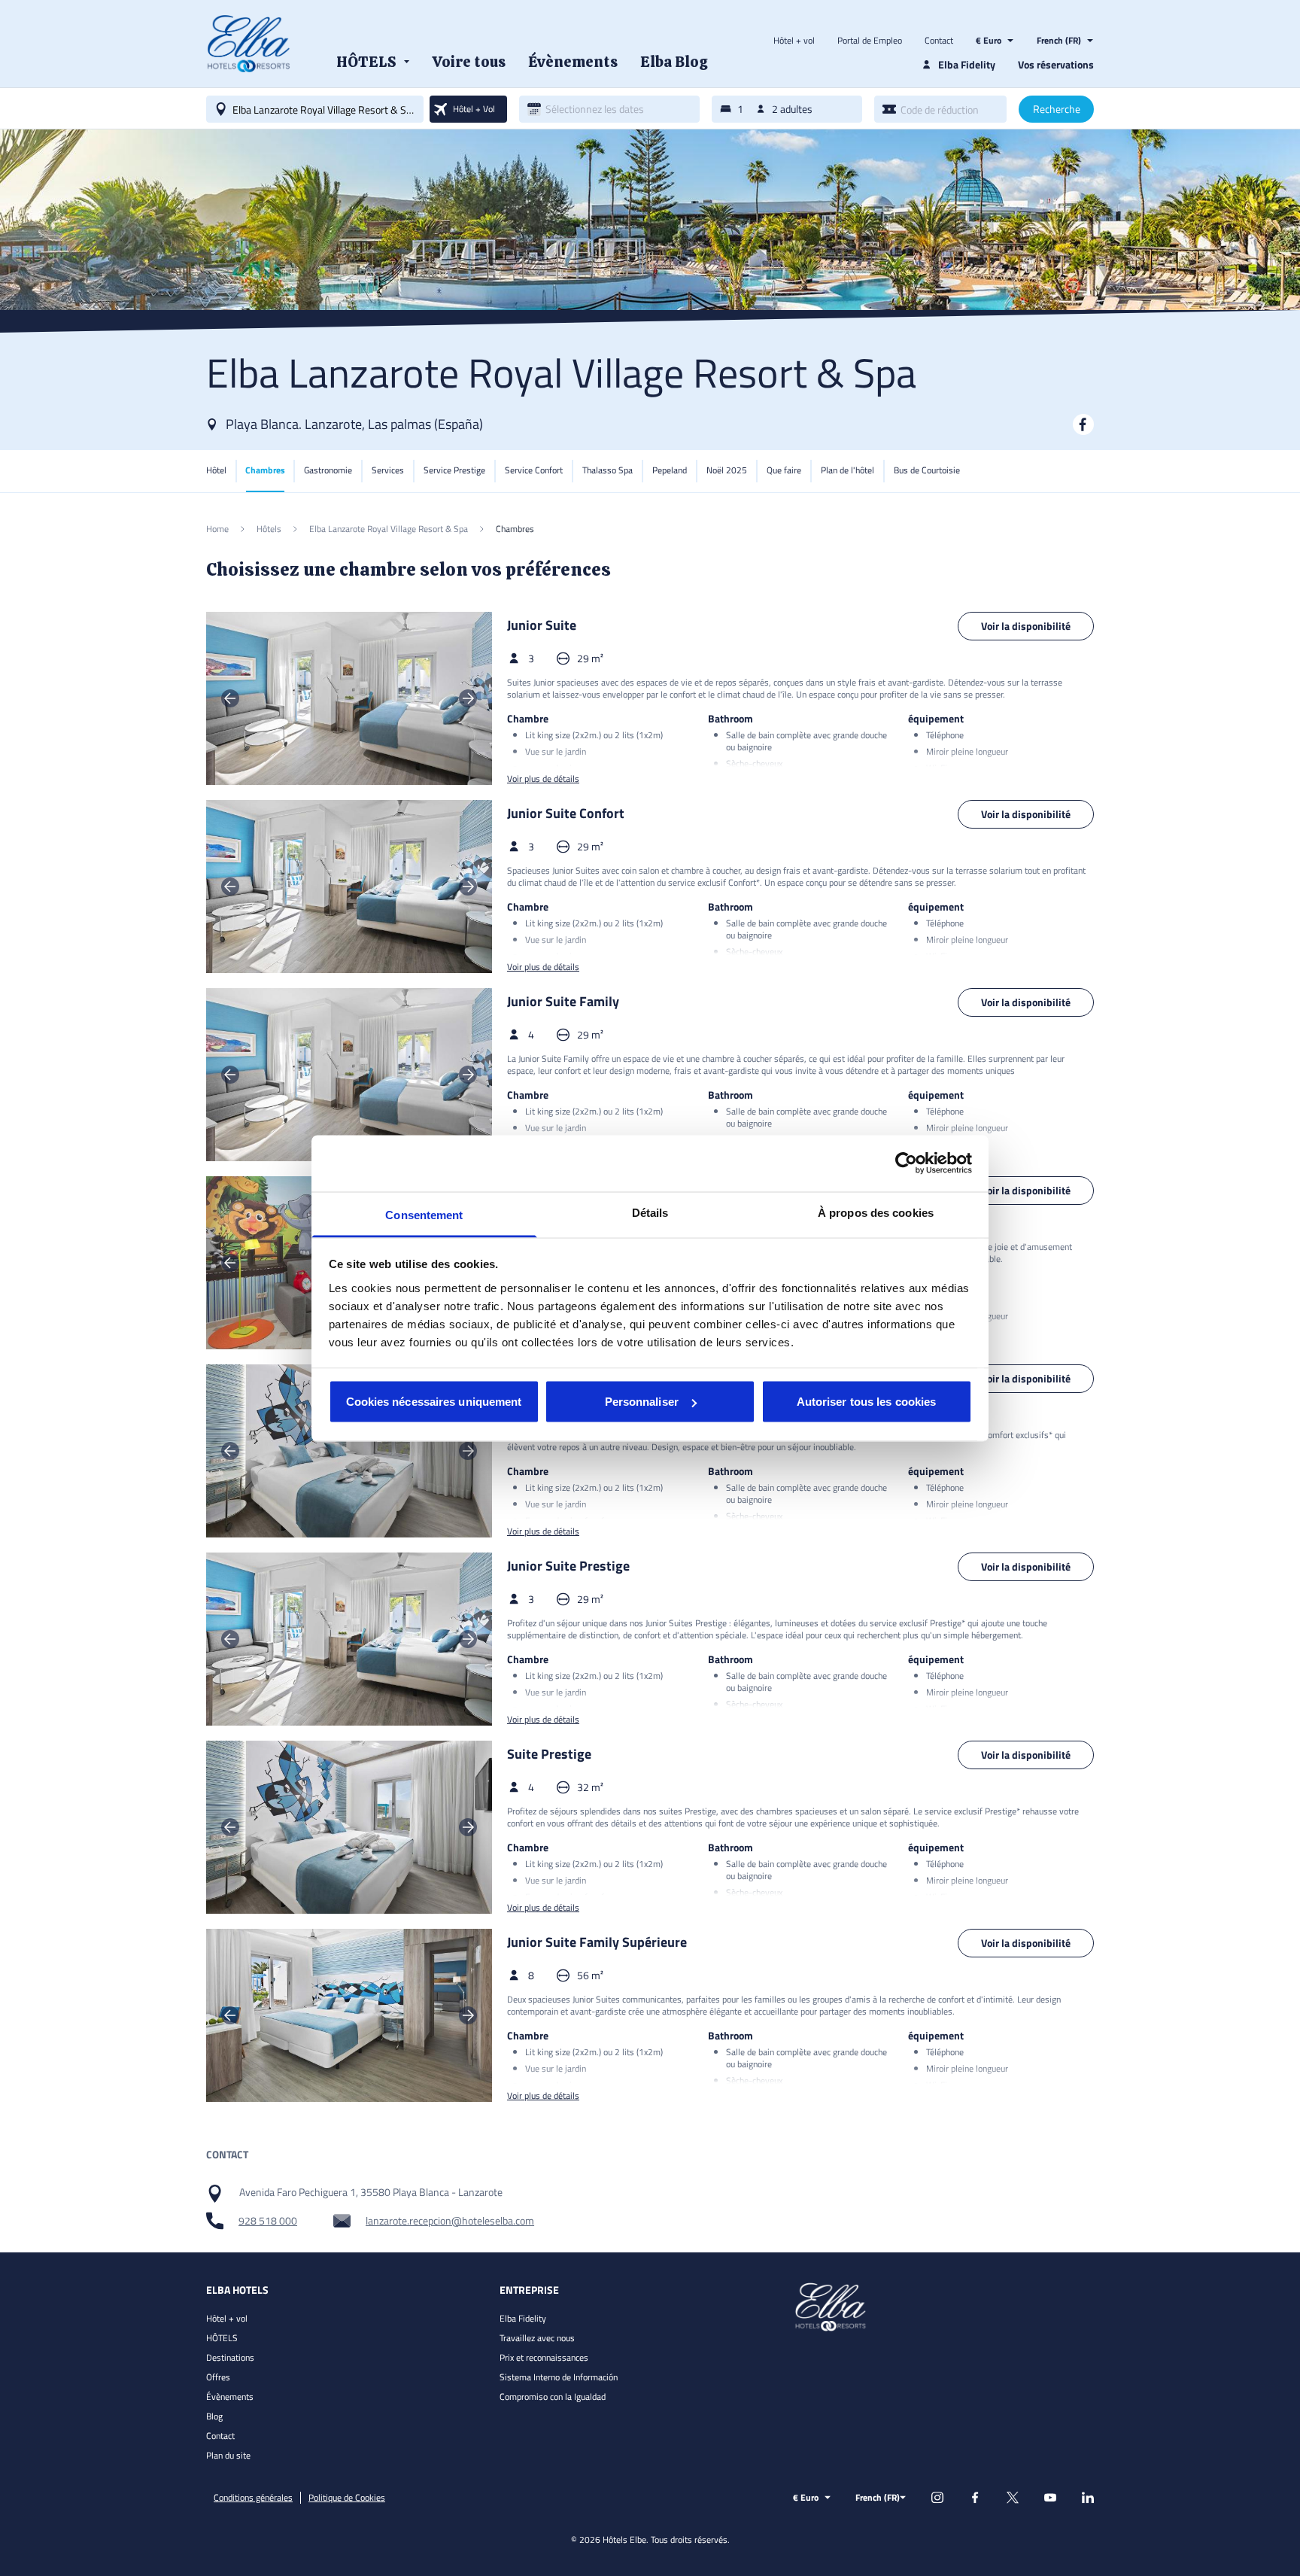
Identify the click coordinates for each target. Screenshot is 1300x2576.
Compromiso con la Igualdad (553, 2397)
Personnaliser (642, 1402)
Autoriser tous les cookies (867, 1402)
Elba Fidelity (523, 2318)
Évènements (230, 2397)
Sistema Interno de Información (559, 2377)
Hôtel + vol (794, 41)
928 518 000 (268, 2221)
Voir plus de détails (543, 779)
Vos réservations (1056, 64)
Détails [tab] (650, 1212)
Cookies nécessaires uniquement (434, 1402)
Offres (218, 2377)
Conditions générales (253, 2498)
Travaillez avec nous (537, 2338)
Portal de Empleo (870, 41)
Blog (214, 2416)
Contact (939, 41)
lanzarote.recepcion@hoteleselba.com (450, 2221)
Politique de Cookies (347, 2498)
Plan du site (228, 2455)
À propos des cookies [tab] (876, 1212)
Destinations (230, 2357)
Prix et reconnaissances (544, 2357)
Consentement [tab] (424, 1214)
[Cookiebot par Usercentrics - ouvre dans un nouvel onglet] (906, 1163)
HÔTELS (222, 2338)
